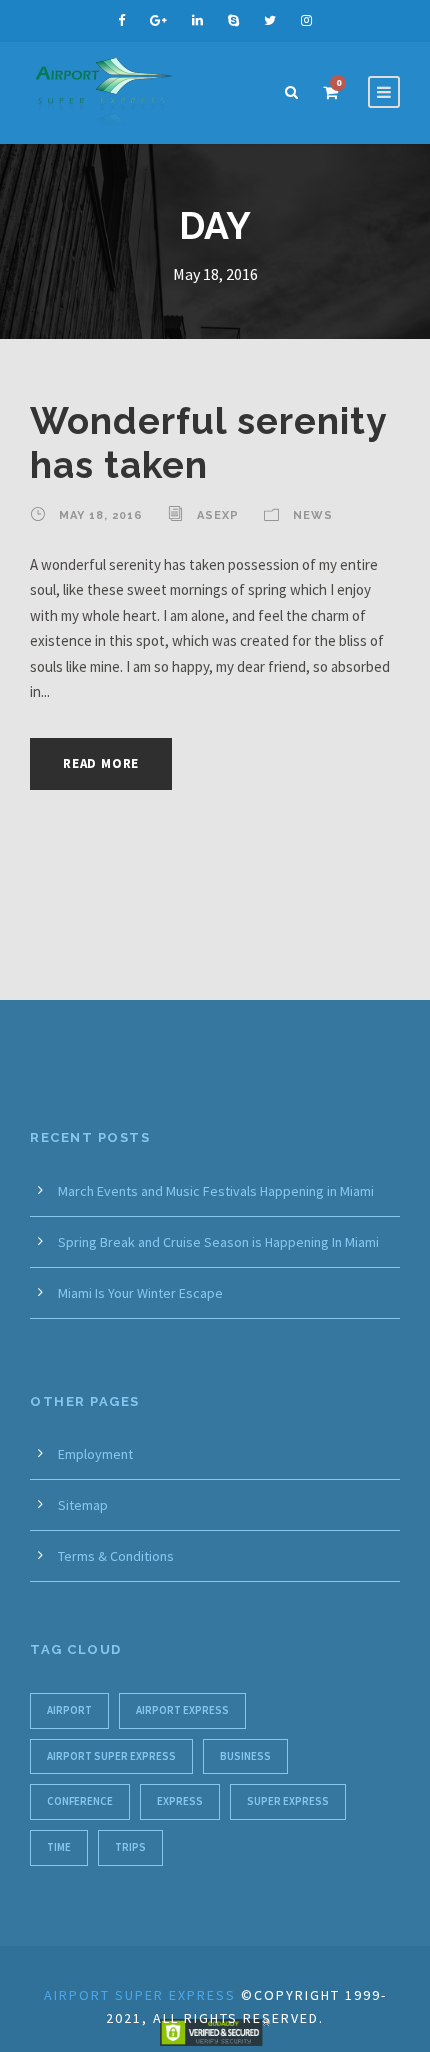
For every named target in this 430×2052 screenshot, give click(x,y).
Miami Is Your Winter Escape (140, 1293)
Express (180, 1801)
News (313, 515)
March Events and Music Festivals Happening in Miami (216, 1191)
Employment (95, 1454)
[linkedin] (197, 20)
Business (245, 1756)
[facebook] (121, 20)
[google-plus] (158, 20)
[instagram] (306, 20)
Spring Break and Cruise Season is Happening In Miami (218, 1242)
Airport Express (182, 1710)
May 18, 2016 (101, 515)
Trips (130, 1847)
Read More (101, 763)
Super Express (288, 1801)
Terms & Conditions (116, 1556)
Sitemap (83, 1505)
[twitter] (270, 20)
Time (59, 1847)
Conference (80, 1801)
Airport (69, 1710)
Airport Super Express (111, 1756)
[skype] (233, 20)
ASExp (218, 515)
